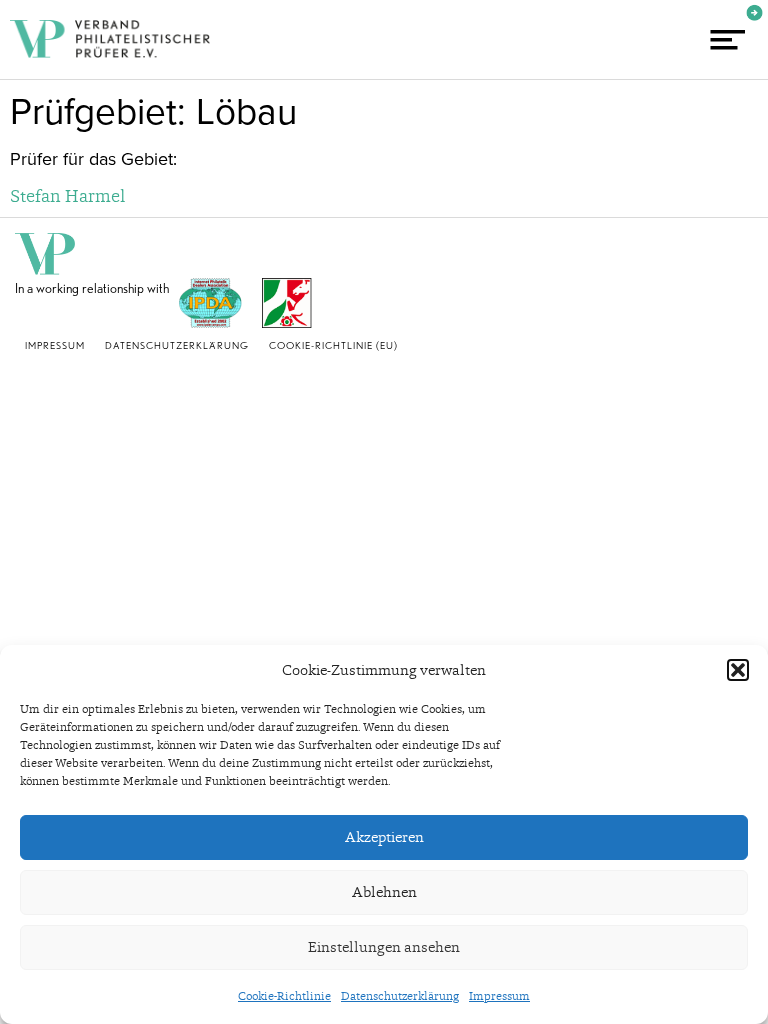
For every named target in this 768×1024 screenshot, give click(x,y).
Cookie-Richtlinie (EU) (333, 345)
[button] (738, 670)
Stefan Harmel (67, 195)
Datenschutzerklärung (400, 996)
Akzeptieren (384, 837)
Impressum (499, 996)
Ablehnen (384, 892)
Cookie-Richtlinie (284, 996)
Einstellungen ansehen (384, 947)
